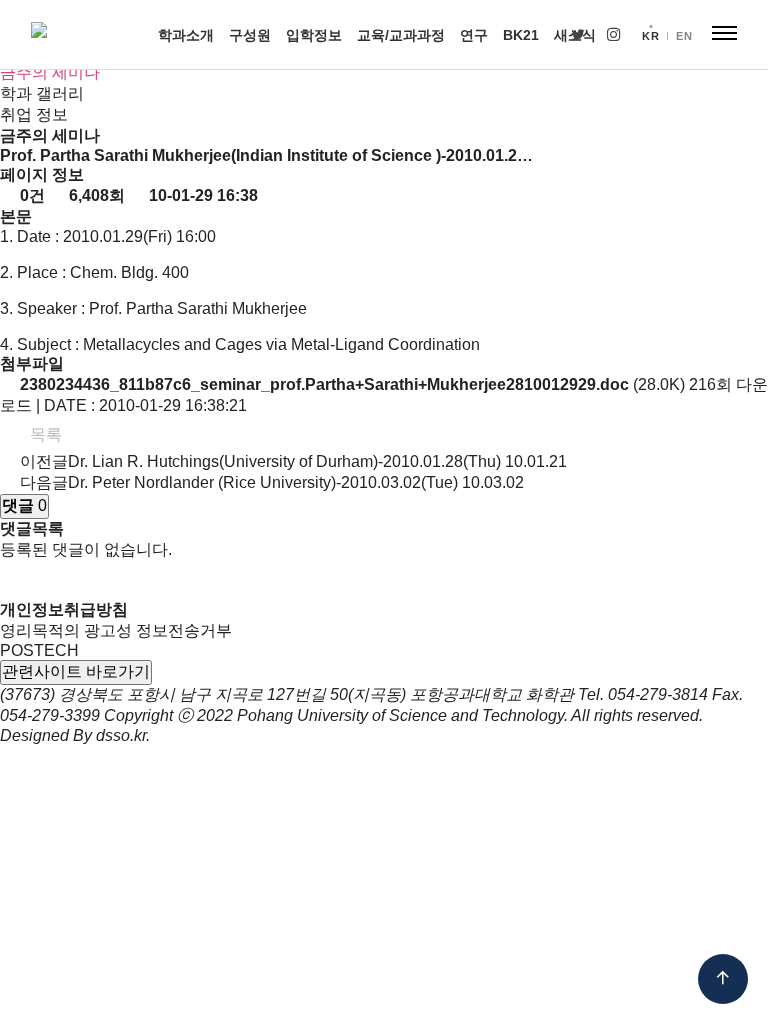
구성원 (250, 35)
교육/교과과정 (401, 35)
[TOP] (723, 979)
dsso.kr (121, 735)
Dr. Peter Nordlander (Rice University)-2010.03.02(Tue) (263, 482)
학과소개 (186, 35)
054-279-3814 (658, 694)
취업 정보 (34, 114)
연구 (474, 35)
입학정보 (314, 35)
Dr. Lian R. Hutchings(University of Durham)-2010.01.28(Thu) (284, 461)
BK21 (521, 35)
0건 (30, 195)
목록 (44, 434)
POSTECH (39, 650)
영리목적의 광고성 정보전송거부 (116, 630)
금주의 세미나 (50, 72)
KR (650, 36)
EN (684, 36)
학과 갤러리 (42, 93)
